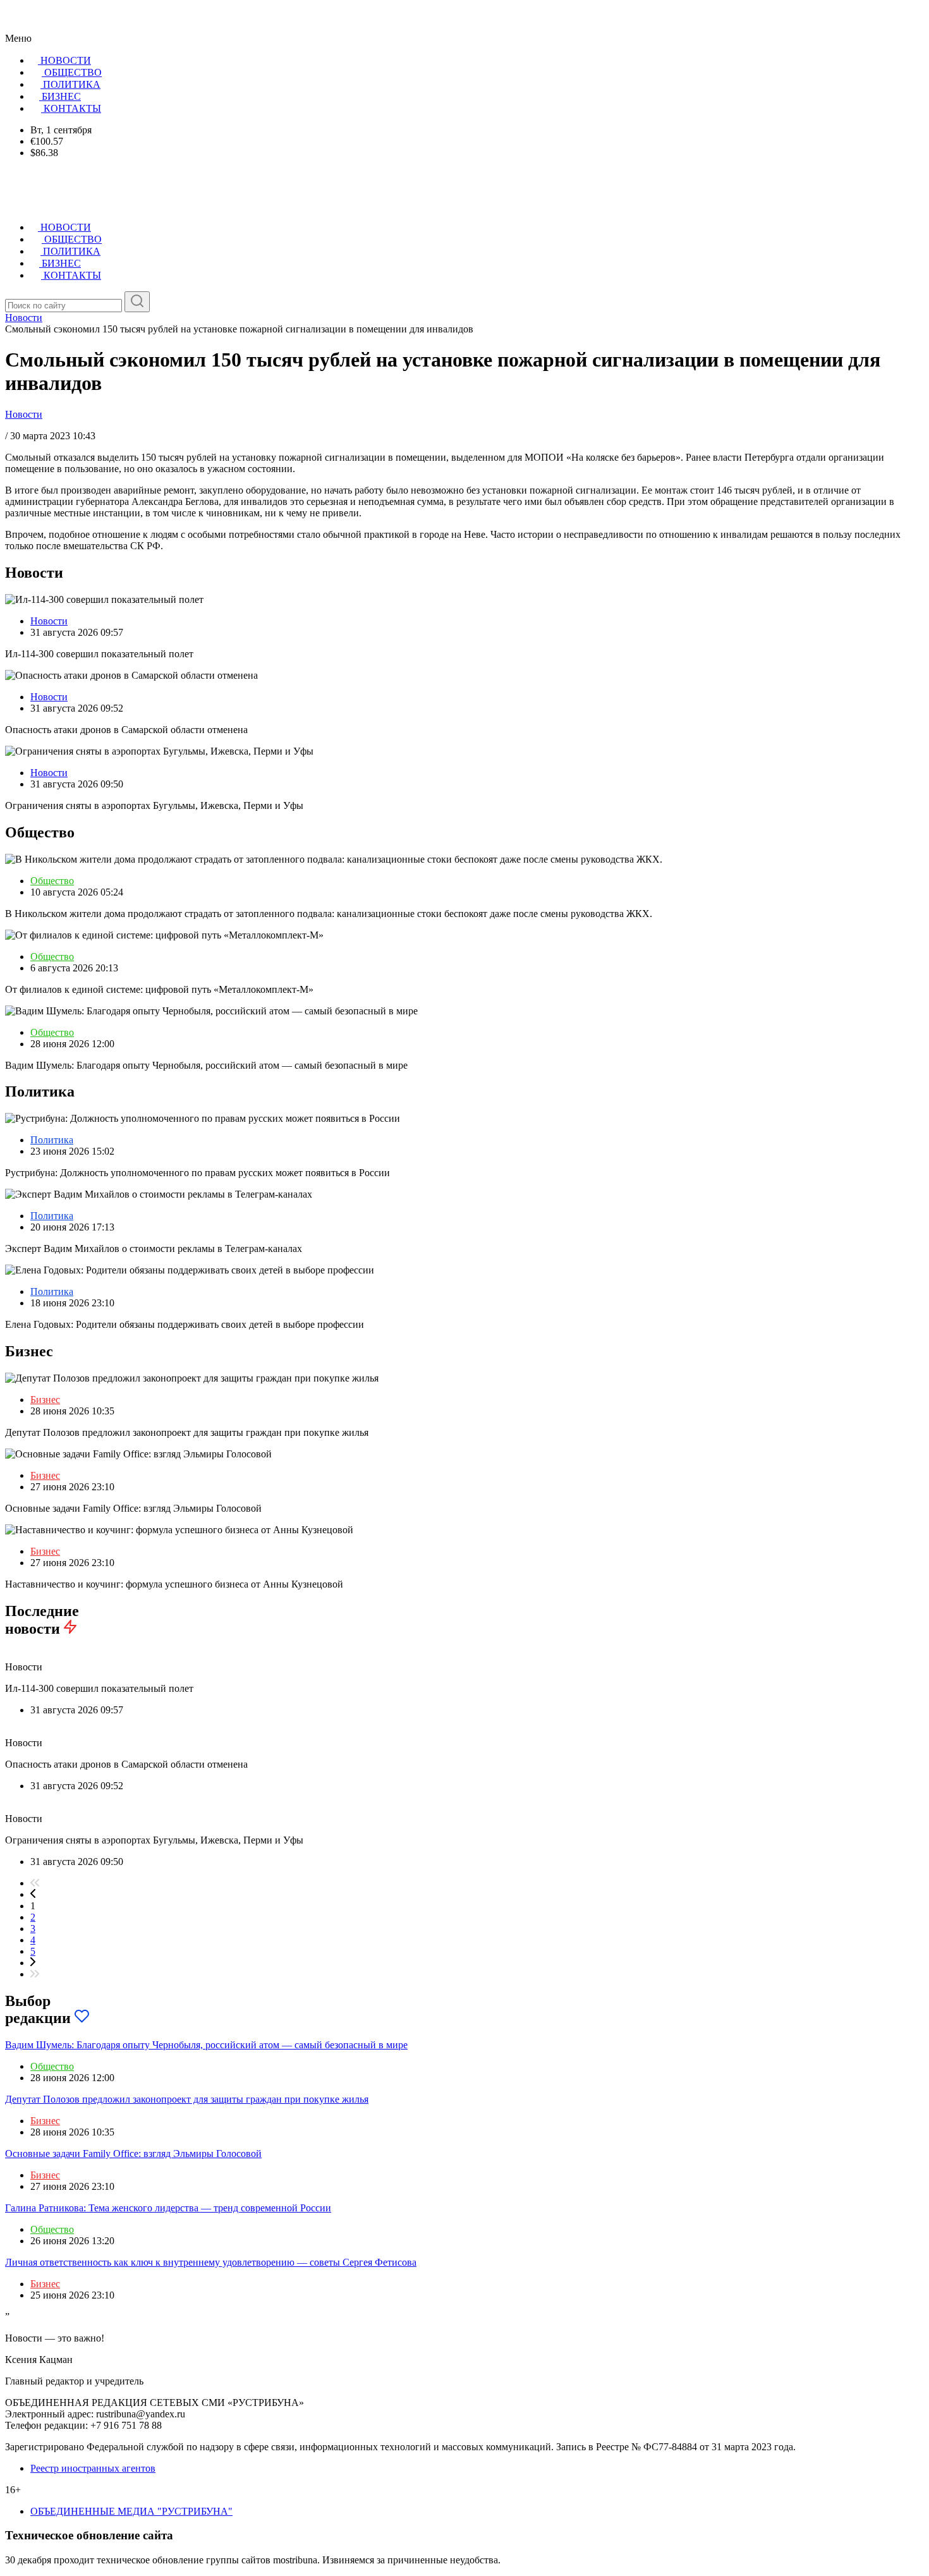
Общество (52, 881)
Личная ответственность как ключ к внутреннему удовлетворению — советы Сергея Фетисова (211, 2262)
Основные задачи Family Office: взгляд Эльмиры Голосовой (133, 2154)
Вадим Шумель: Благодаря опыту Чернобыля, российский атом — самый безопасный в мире (206, 2045)
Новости (24, 414)
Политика (52, 1140)
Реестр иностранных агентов (93, 2468)
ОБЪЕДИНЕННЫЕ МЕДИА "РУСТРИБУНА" (131, 2511)
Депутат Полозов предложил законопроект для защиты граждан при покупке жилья (187, 2099)
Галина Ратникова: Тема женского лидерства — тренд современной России (168, 2208)
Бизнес (45, 1400)
